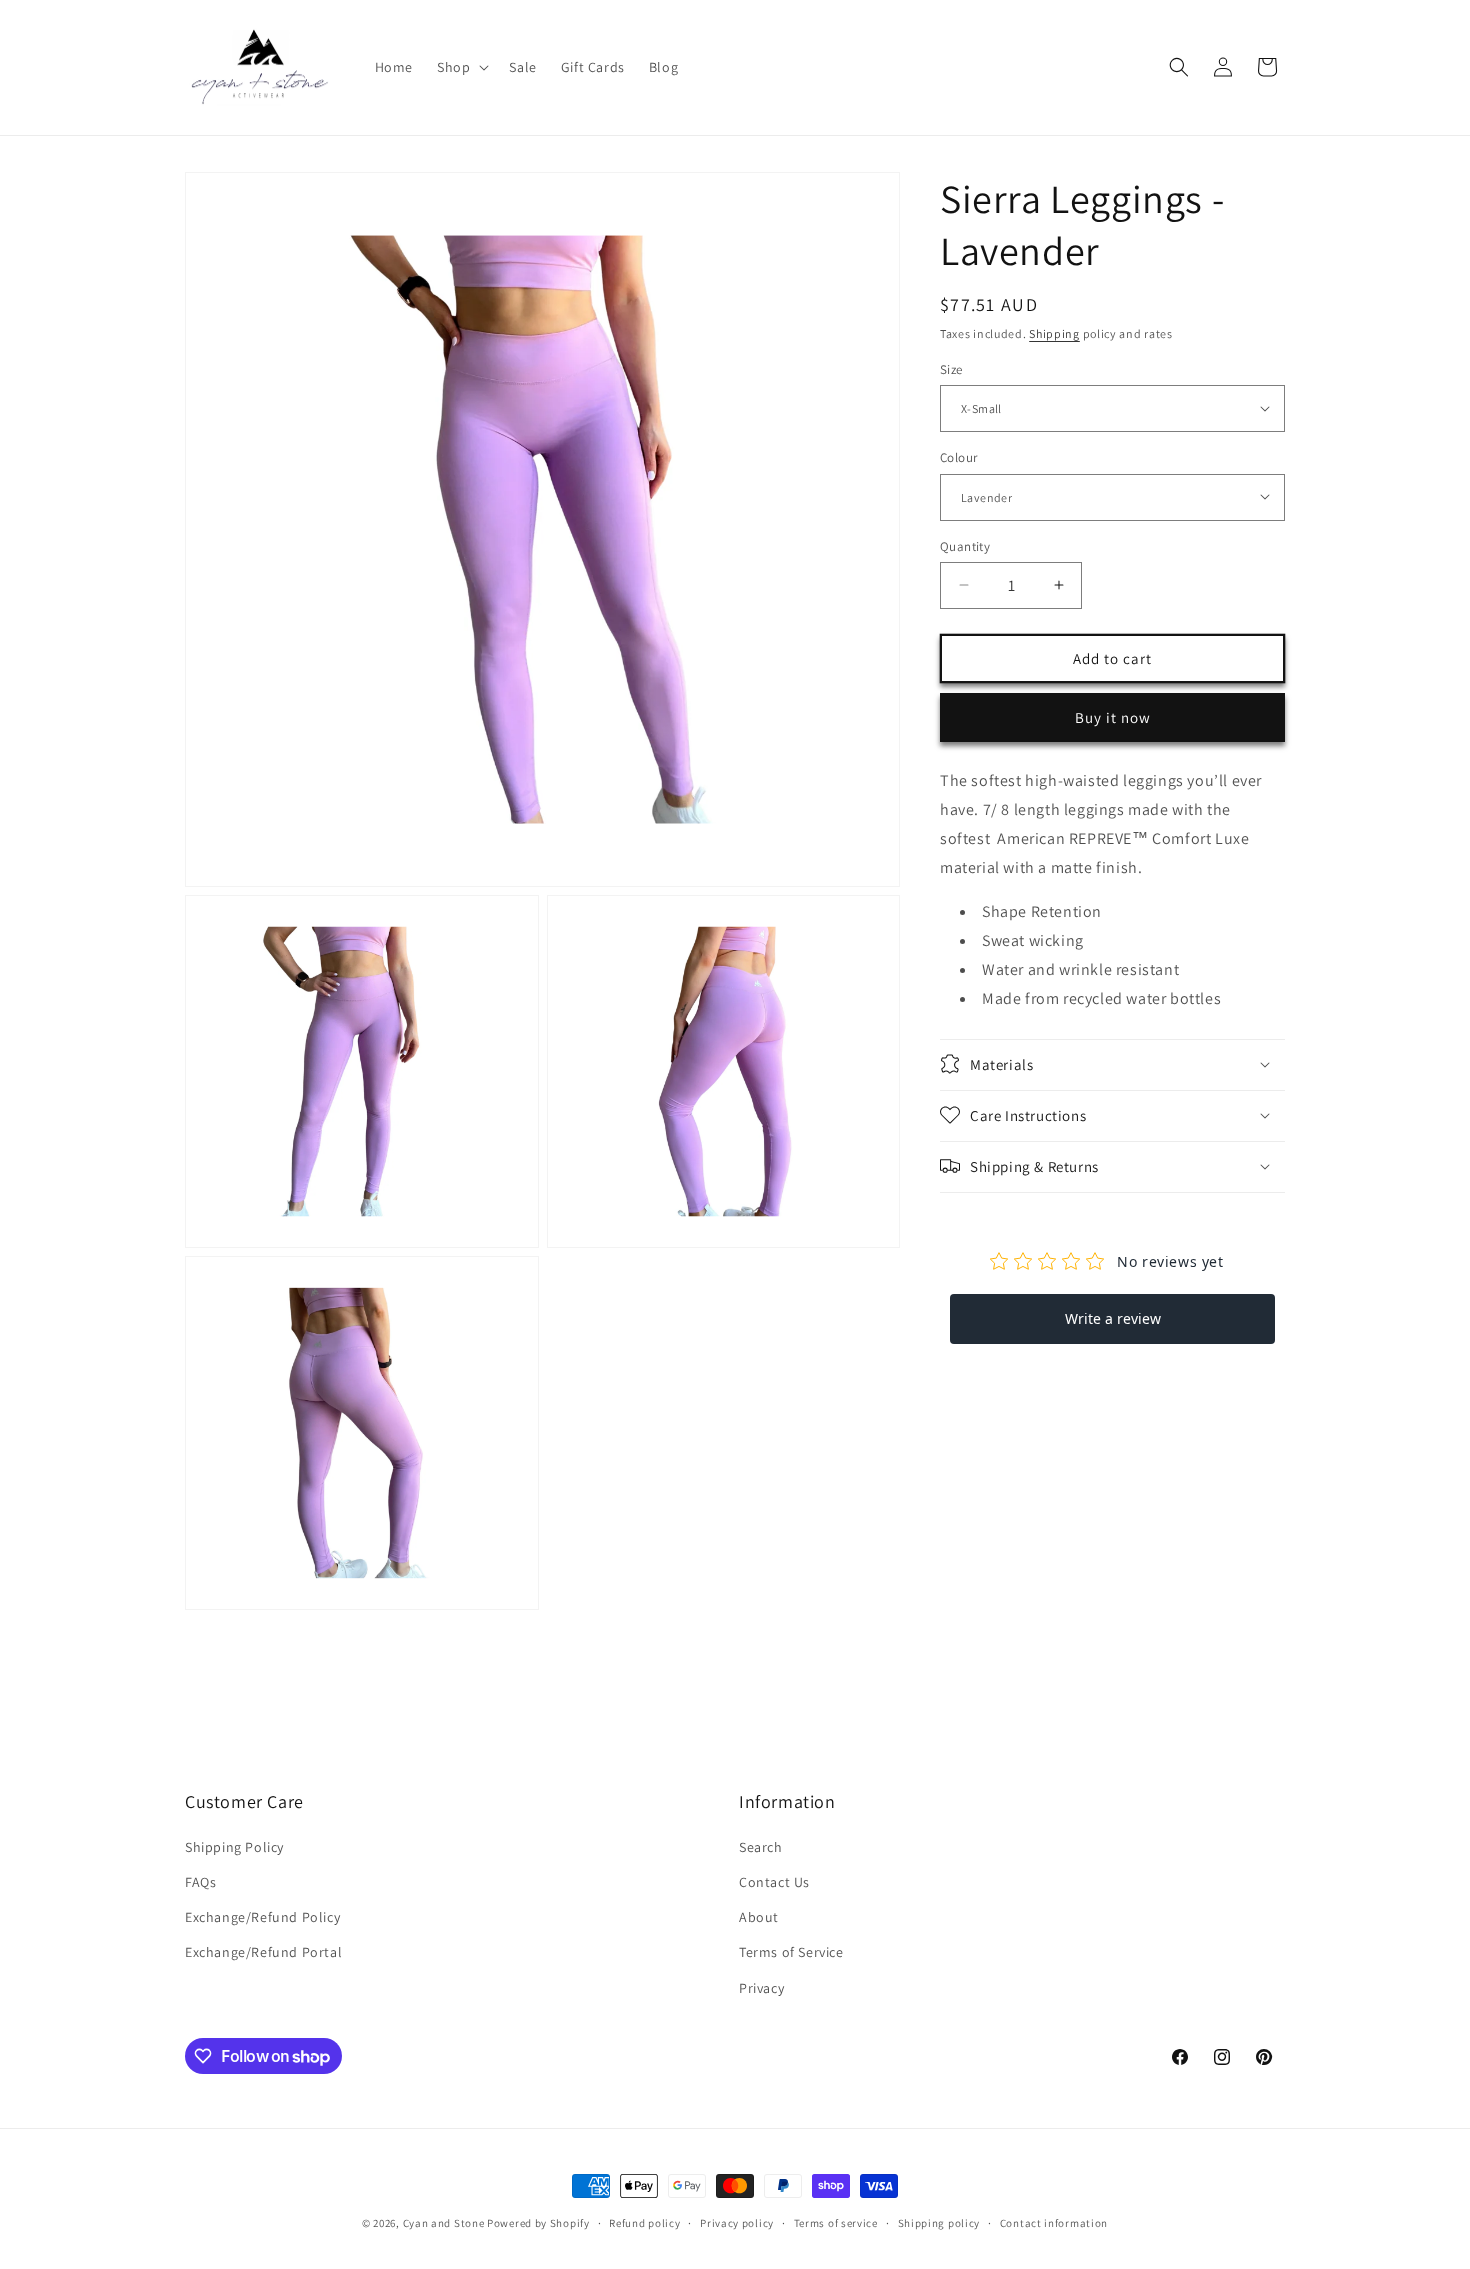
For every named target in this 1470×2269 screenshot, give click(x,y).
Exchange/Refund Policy (262, 1917)
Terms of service (836, 2223)
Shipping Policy (234, 1847)
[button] (461, 67)
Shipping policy (939, 2223)
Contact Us (774, 1882)
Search (761, 1847)
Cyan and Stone (444, 2223)
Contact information (1054, 2223)
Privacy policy (737, 2223)
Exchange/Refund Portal (263, 1952)
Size (951, 368)
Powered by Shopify (538, 2223)
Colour (958, 456)
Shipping (1054, 333)
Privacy (761, 1988)
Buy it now (1113, 716)
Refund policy (644, 2223)
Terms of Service (791, 1952)
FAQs (200, 1882)
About (759, 1917)
